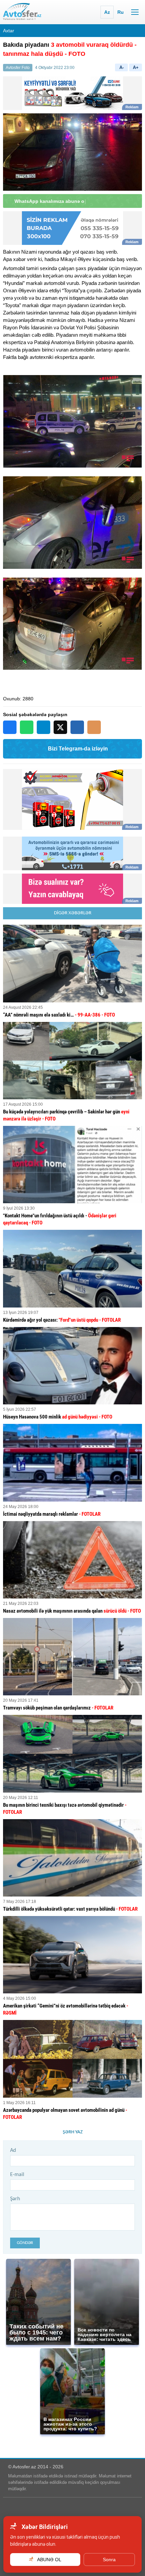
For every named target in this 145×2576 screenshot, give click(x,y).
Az (107, 12)
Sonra (109, 2560)
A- (122, 67)
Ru (121, 12)
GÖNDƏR (25, 2243)
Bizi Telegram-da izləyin (78, 749)
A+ (136, 67)
